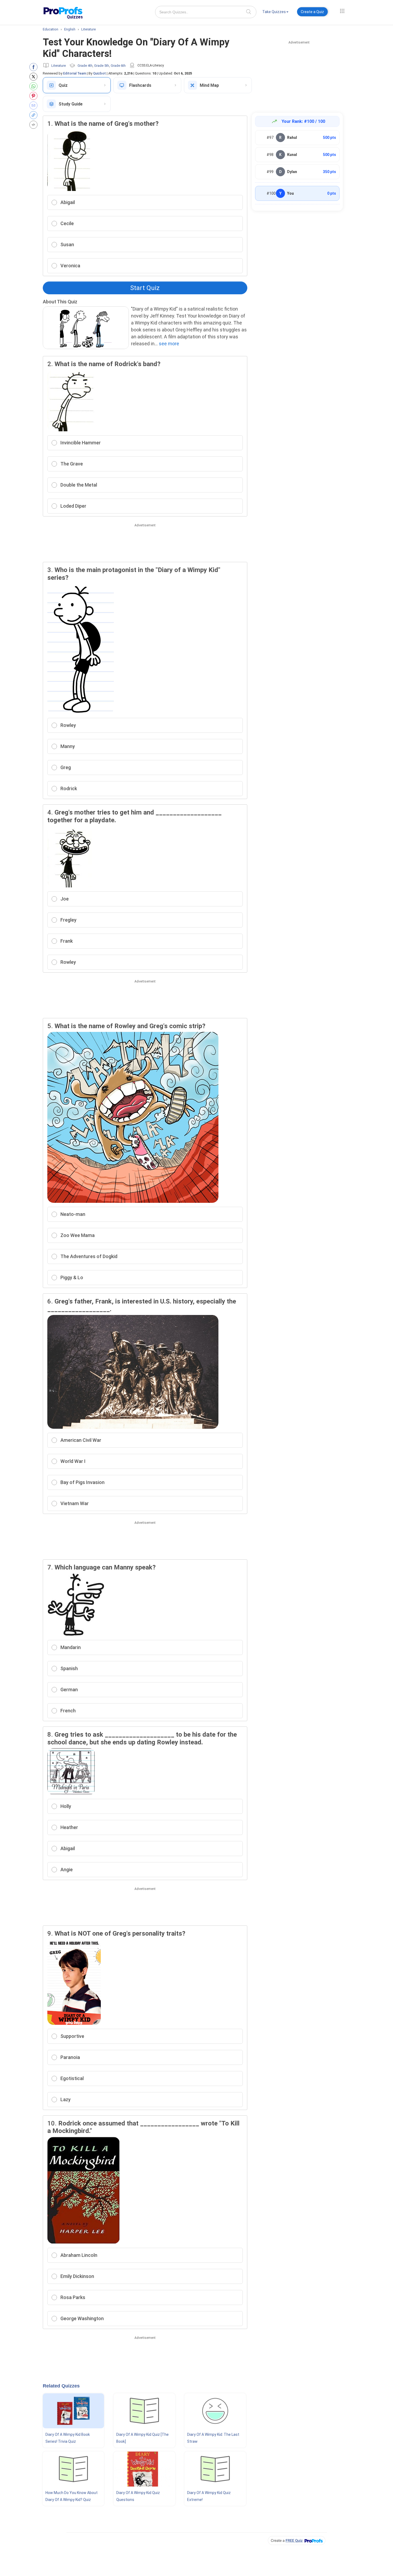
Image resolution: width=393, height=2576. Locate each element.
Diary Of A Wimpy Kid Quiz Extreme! (209, 2496)
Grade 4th (85, 66)
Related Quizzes (61, 2386)
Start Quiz (145, 288)
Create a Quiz (312, 12)
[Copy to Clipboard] (35, 115)
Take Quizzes (274, 12)
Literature (59, 66)
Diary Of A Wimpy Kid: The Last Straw (213, 2438)
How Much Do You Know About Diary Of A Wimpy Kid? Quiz (72, 2496)
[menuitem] (275, 13)
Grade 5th (102, 66)
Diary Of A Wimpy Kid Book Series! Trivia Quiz (68, 2438)
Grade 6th (118, 66)
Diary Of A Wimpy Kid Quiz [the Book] (142, 2438)
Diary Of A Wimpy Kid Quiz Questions (138, 2496)
